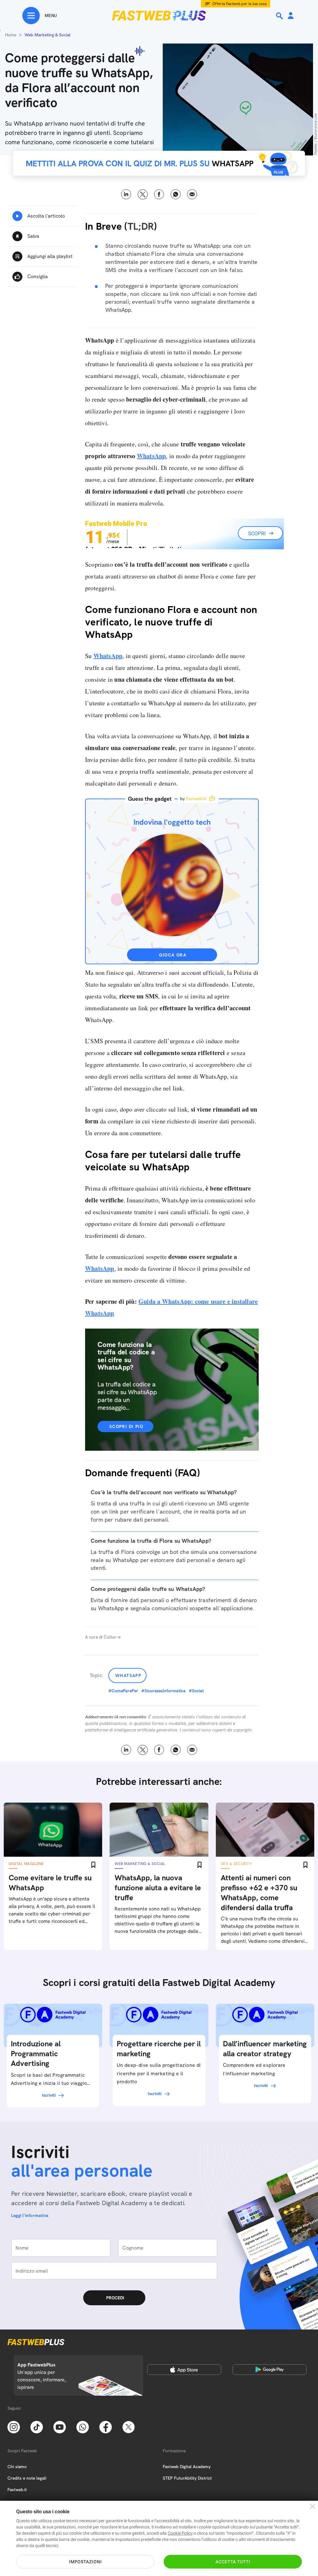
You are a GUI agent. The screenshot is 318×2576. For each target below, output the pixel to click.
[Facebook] (106, 2427)
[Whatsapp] (83, 2427)
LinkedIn (126, 194)
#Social (196, 1691)
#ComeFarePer (123, 1691)
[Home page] (159, 16)
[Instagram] (14, 2427)
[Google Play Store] (270, 2370)
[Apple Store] (184, 2370)
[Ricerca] (280, 16)
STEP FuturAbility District (187, 2478)
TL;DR (141, 226)
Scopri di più (126, 1426)
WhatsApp (176, 194)
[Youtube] (60, 2427)
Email (192, 194)
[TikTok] (37, 2427)
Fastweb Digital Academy (187, 2467)
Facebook (159, 194)
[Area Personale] (291, 16)
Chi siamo (17, 2467)
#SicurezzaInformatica (164, 1691)
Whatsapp (128, 1675)
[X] (129, 2427)
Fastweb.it (17, 2490)
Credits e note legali (27, 2478)
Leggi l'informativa (30, 2215)
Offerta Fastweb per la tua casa (240, 4)
